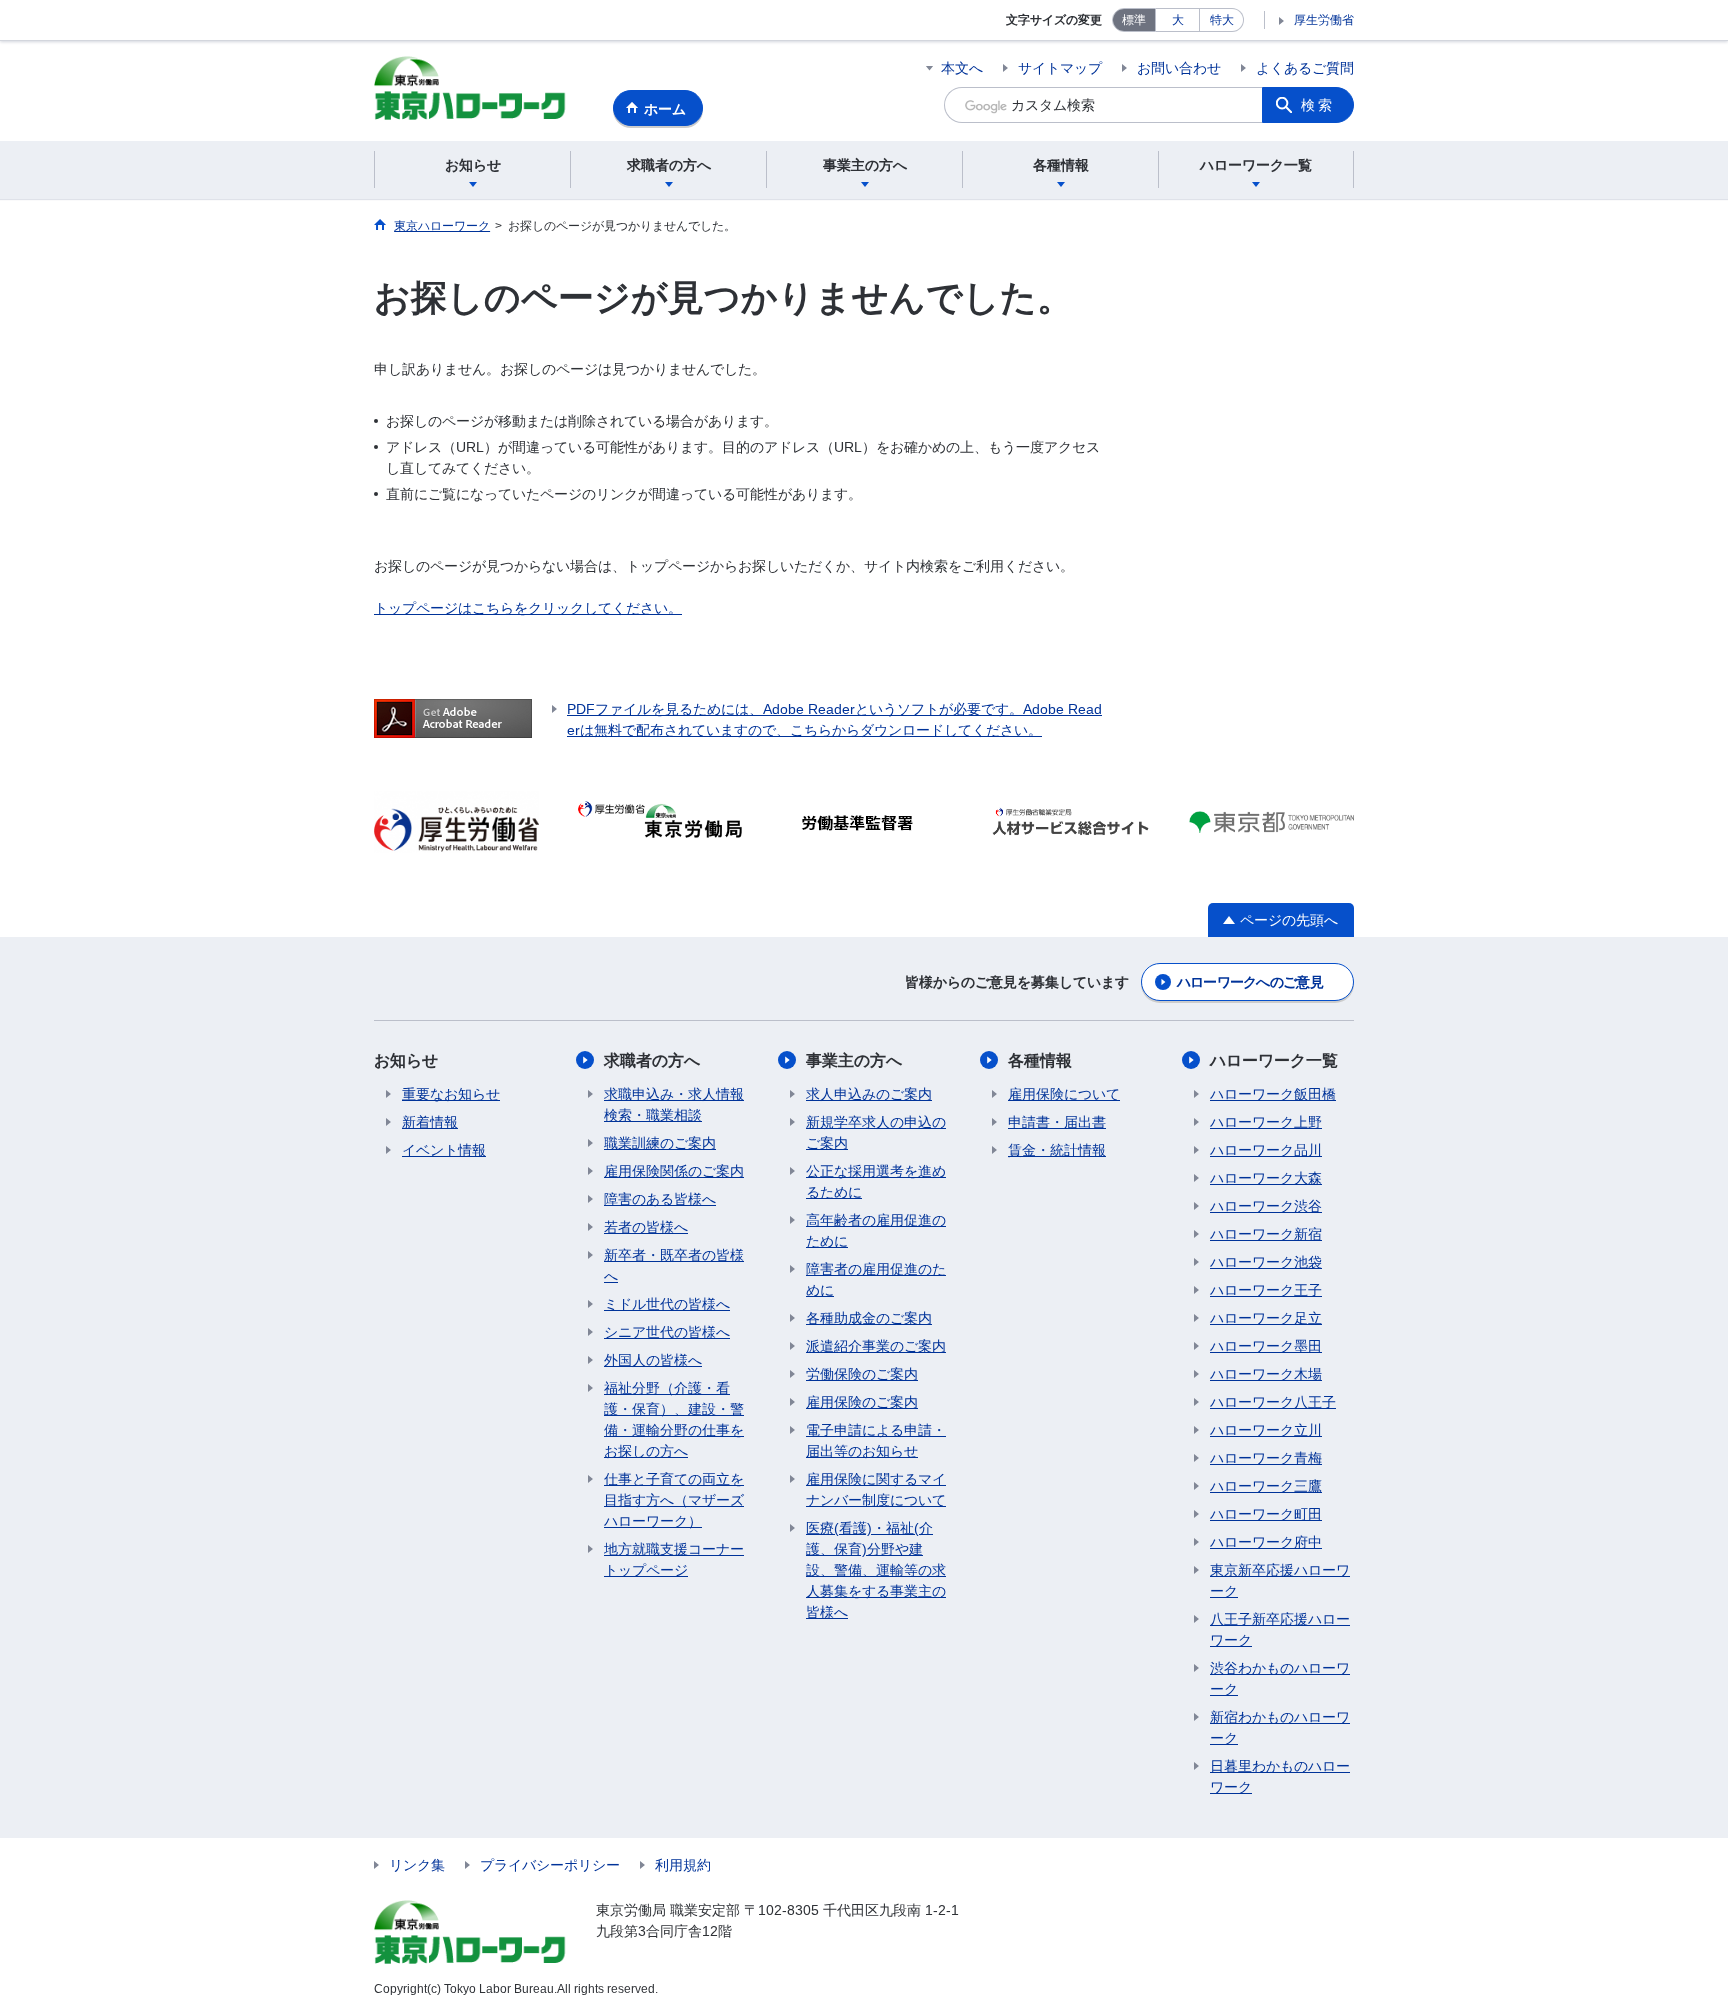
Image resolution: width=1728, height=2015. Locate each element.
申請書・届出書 (1057, 1122)
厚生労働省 (1324, 20)
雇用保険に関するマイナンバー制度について (876, 1489)
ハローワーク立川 (1266, 1430)
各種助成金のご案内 (869, 1318)
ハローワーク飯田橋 (1273, 1094)
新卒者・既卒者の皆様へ (674, 1265)
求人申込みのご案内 (869, 1094)
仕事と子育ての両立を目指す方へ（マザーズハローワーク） (674, 1500)
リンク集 (417, 1865)
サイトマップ (1060, 68)
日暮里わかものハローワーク (1280, 1776)
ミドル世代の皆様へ (667, 1304)
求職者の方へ (652, 1060)
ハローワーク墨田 (1266, 1346)
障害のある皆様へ (660, 1199)
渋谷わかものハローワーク (1280, 1678)
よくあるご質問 (1305, 68)
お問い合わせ (1179, 68)
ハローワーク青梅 (1266, 1458)
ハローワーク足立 (1266, 1318)
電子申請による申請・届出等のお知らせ (876, 1440)
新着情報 (430, 1122)
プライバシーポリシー (550, 1865)
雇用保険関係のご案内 (674, 1171)
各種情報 (1040, 1060)
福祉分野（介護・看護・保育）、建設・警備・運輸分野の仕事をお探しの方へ (674, 1419)
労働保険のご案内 (862, 1374)
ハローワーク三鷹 (1266, 1486)
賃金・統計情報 (1057, 1150)
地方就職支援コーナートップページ (674, 1559)
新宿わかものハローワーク (1280, 1727)
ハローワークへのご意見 (1250, 982)
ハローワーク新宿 (1266, 1234)
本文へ (962, 68)
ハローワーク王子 (1266, 1290)
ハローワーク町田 (1266, 1514)
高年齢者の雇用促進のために (876, 1230)
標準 (1134, 20)
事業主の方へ (854, 1060)
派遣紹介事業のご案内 (876, 1346)
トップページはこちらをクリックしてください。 (528, 608)
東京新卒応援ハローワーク (1280, 1580)
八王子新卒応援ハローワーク (1280, 1629)
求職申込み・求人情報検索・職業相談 (674, 1104)
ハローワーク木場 (1266, 1374)
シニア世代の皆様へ (667, 1332)
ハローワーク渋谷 (1266, 1206)
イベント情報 (444, 1150)
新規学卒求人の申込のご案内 (876, 1132)
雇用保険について (1064, 1094)
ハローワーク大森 (1266, 1178)
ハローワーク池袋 (1266, 1262)
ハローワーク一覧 (1274, 1060)
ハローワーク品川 (1266, 1150)
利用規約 (683, 1865)
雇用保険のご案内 (862, 1402)
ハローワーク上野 (1266, 1122)
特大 (1222, 20)
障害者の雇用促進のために (876, 1279)
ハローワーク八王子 (1273, 1402)
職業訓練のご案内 (660, 1143)
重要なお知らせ (451, 1094)
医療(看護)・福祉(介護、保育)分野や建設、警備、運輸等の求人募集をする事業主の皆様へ (876, 1570)
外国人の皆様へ (653, 1360)
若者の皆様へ (646, 1227)
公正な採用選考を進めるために (876, 1181)
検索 (1318, 105)
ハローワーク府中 (1266, 1542)
